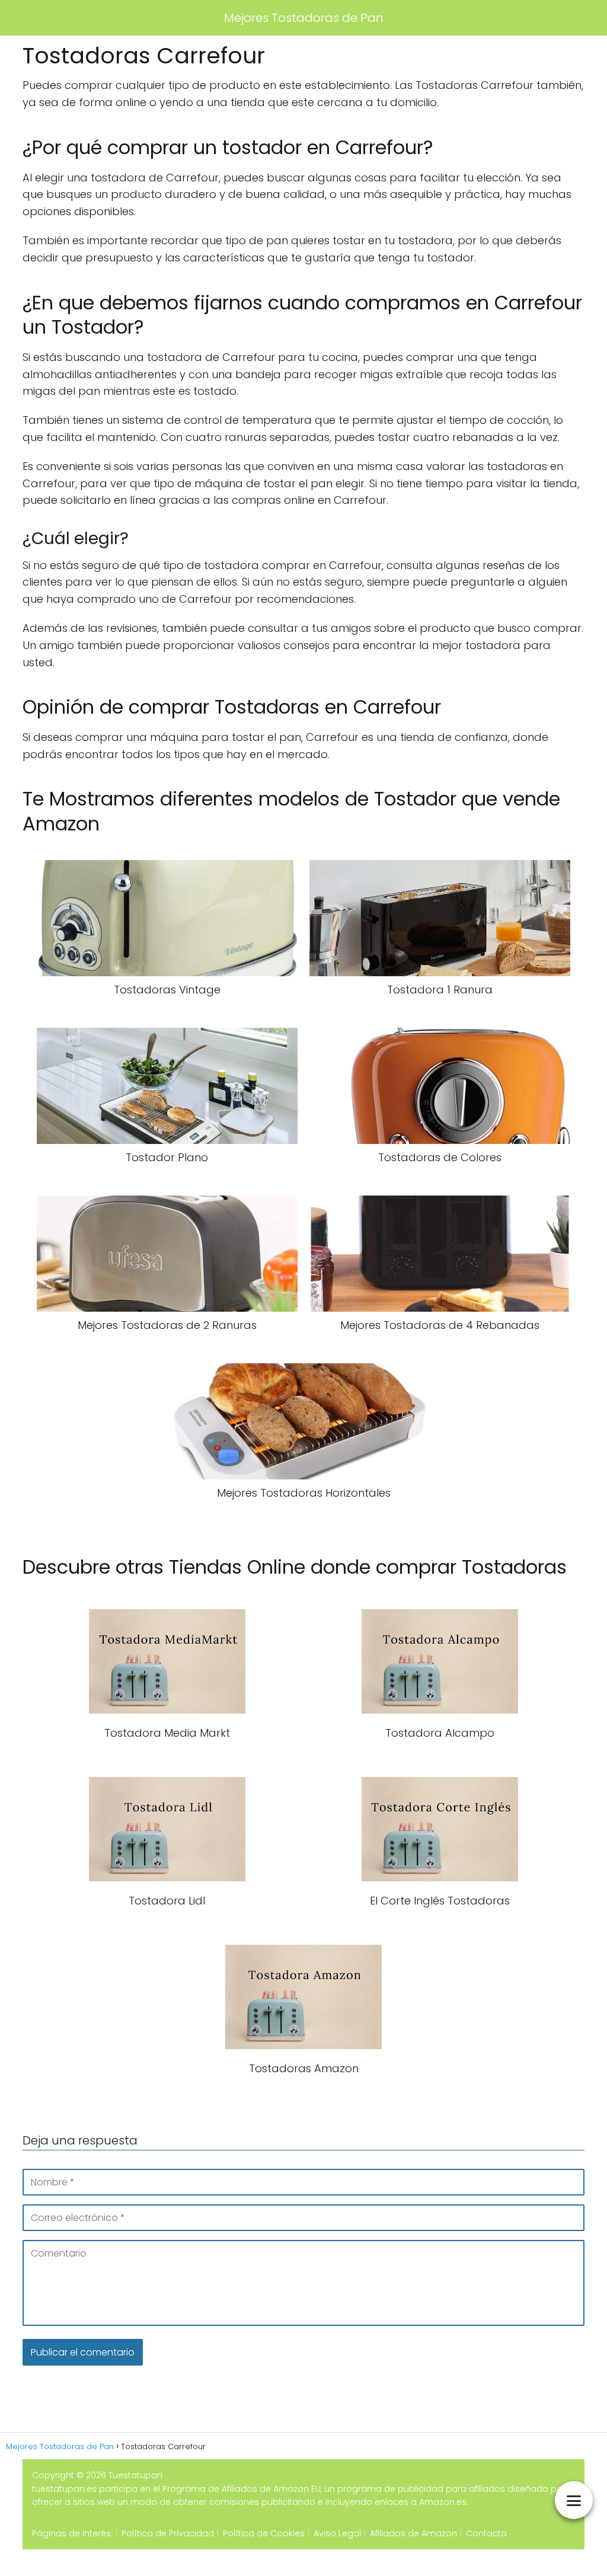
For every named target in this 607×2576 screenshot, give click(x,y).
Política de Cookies (264, 2533)
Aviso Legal (337, 2533)
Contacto (486, 2533)
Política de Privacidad (168, 2533)
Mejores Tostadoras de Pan (304, 18)
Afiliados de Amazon (413, 2533)
